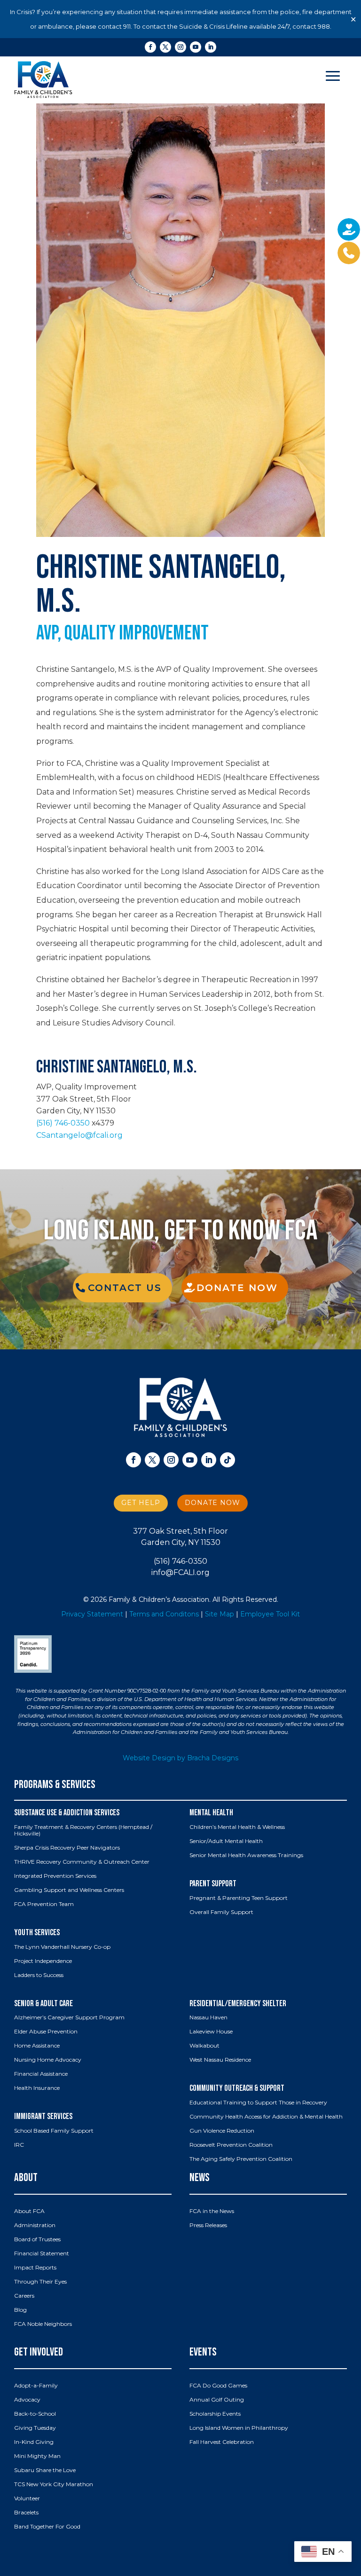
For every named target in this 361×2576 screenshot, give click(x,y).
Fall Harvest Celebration (222, 2442)
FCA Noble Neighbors (43, 2324)
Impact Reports (35, 2268)
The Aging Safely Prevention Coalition (241, 2159)
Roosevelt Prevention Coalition (231, 2145)
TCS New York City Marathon (54, 2484)
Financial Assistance (41, 2074)
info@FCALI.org (180, 1572)
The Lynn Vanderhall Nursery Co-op (62, 1947)
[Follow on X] (165, 47)
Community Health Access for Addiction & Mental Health (266, 2117)
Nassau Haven (208, 2017)
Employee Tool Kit (270, 1614)
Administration (35, 2225)
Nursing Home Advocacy (48, 2060)
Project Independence (43, 1961)
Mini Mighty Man (37, 2456)
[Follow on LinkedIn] (211, 47)
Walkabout (204, 2046)
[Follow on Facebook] (150, 47)
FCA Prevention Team (44, 1904)
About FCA (29, 2211)
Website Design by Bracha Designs (180, 1758)
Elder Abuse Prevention (46, 2032)
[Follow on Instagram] (180, 47)
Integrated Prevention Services (55, 1876)
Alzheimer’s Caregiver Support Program (69, 2017)
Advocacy (27, 2400)
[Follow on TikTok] (228, 1460)
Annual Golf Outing (217, 2400)
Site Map (220, 1614)
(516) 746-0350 (63, 1123)
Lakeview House (211, 2032)
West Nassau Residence (220, 2060)
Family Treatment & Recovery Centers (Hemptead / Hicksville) (83, 1830)
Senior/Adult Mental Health (226, 1841)
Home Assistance (37, 2046)
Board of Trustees (37, 2239)
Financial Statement (42, 2253)
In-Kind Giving (34, 2442)
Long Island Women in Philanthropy (239, 2428)
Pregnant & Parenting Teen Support (239, 1898)
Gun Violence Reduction (222, 2131)
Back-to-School (35, 2414)
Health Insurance (37, 2088)
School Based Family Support (54, 2131)
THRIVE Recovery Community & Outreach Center (82, 1862)
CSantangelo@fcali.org (79, 1135)
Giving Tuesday (35, 2428)
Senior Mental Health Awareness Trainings (246, 1855)
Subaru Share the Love (45, 2470)
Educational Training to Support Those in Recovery (258, 2103)
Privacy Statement (92, 1614)
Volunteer (27, 2498)
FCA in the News (212, 2211)
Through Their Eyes (40, 2282)
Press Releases (208, 2225)
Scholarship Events (215, 2414)
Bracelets (26, 2513)
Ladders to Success (39, 1975)
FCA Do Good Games (218, 2386)
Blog (20, 2310)
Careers (24, 2296)
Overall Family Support (221, 1912)
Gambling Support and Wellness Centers (69, 1890)
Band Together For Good (47, 2527)
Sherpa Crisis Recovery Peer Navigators (67, 1848)
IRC (19, 2145)
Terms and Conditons (164, 1614)
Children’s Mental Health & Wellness (237, 1827)
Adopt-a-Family (36, 2386)
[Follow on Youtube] (196, 47)
